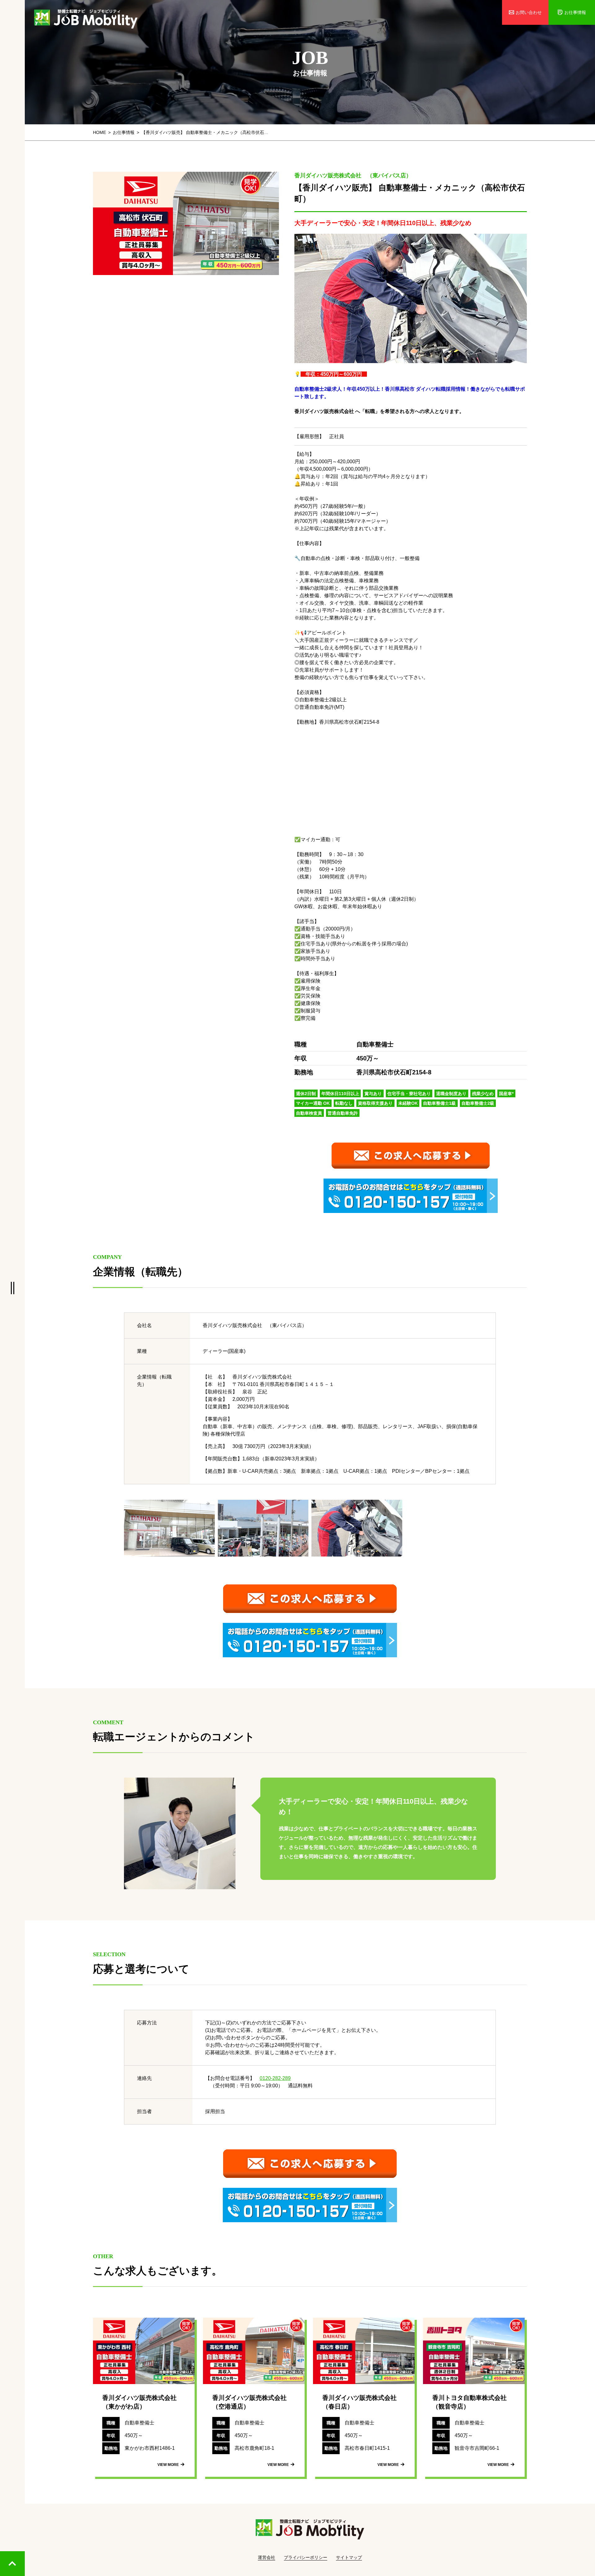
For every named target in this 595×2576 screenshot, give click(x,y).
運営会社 (267, 2557)
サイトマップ (349, 2557)
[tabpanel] (186, 223)
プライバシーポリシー (306, 2557)
